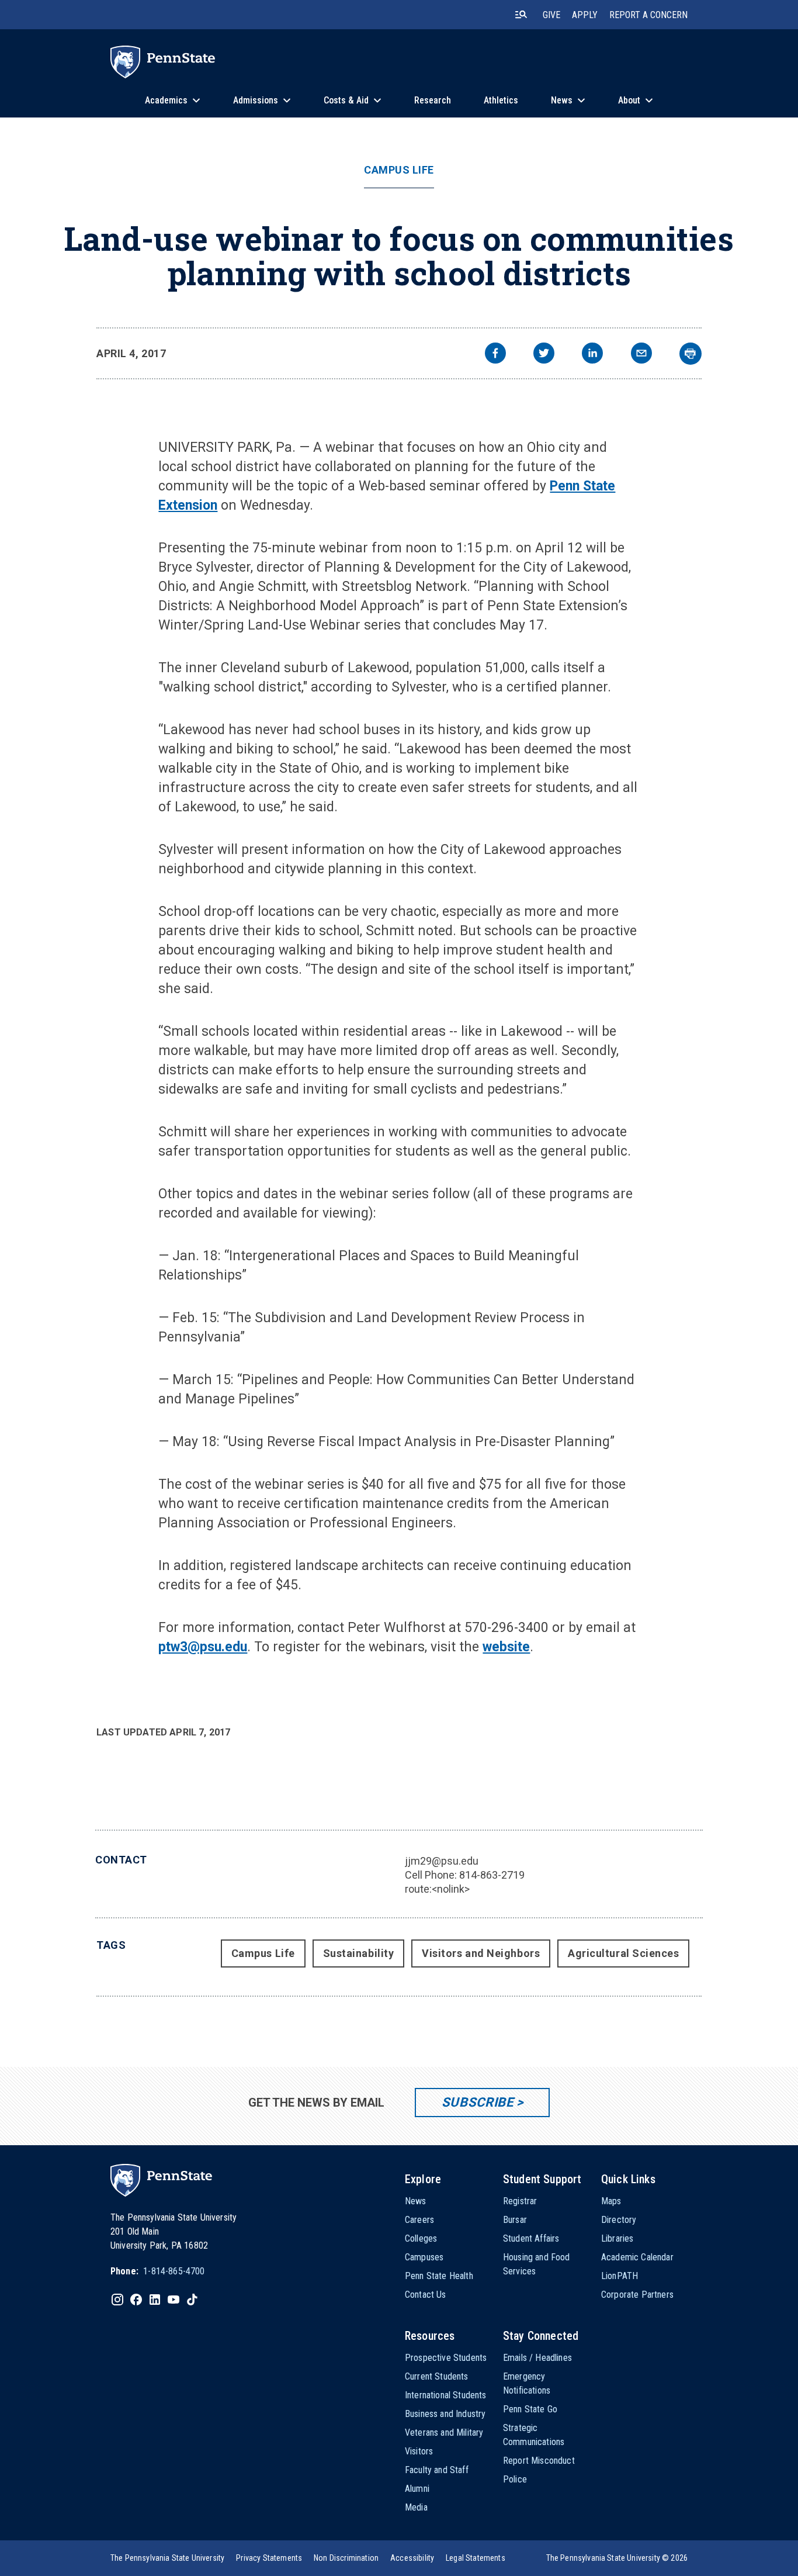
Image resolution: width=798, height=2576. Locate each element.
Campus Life (399, 170)
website (506, 1647)
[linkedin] (592, 355)
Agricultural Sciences (623, 1953)
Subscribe (478, 2102)
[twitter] (544, 355)
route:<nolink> (437, 1889)
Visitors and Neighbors (481, 1953)
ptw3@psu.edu (203, 1647)
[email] (641, 355)
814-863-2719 (492, 1875)
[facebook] (495, 355)
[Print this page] (691, 354)
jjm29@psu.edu (442, 1861)
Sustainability (359, 1953)
